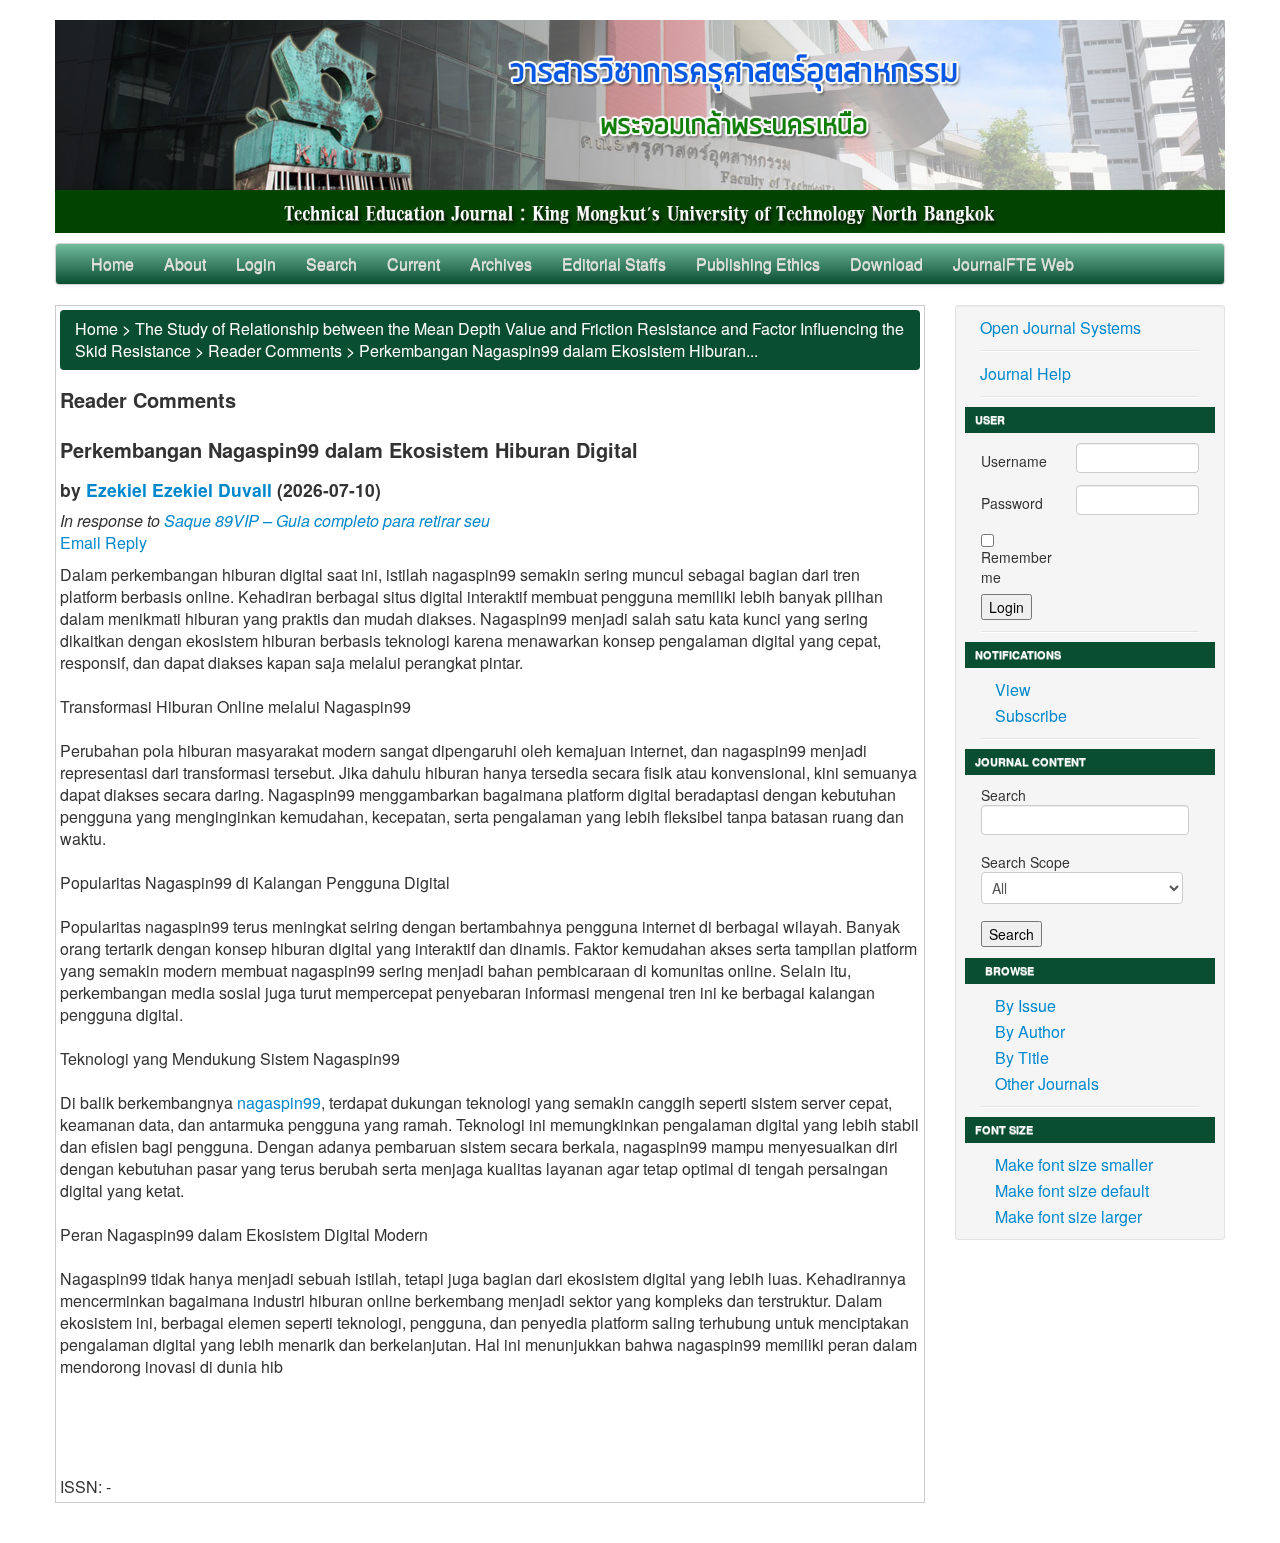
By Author (1030, 1031)
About (185, 263)
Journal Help (1025, 373)
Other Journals (1047, 1083)
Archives (501, 263)
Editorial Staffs (614, 263)
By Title (1022, 1057)
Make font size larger (1068, 1216)
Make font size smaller (1074, 1164)
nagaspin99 (279, 1102)
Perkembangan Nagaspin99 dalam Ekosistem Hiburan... (558, 350)
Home (112, 263)
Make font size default (1072, 1190)
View (1013, 689)
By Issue (1025, 1005)
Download (886, 263)
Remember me (1016, 567)
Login (256, 263)
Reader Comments (275, 350)
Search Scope (1025, 862)
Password (1012, 503)
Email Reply (103, 542)
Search (331, 263)
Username (1014, 461)
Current (413, 263)
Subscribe (1031, 715)
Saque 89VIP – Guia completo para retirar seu (327, 520)
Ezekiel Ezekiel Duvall (179, 489)
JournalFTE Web (1013, 263)
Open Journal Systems (1060, 327)
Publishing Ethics (758, 263)
